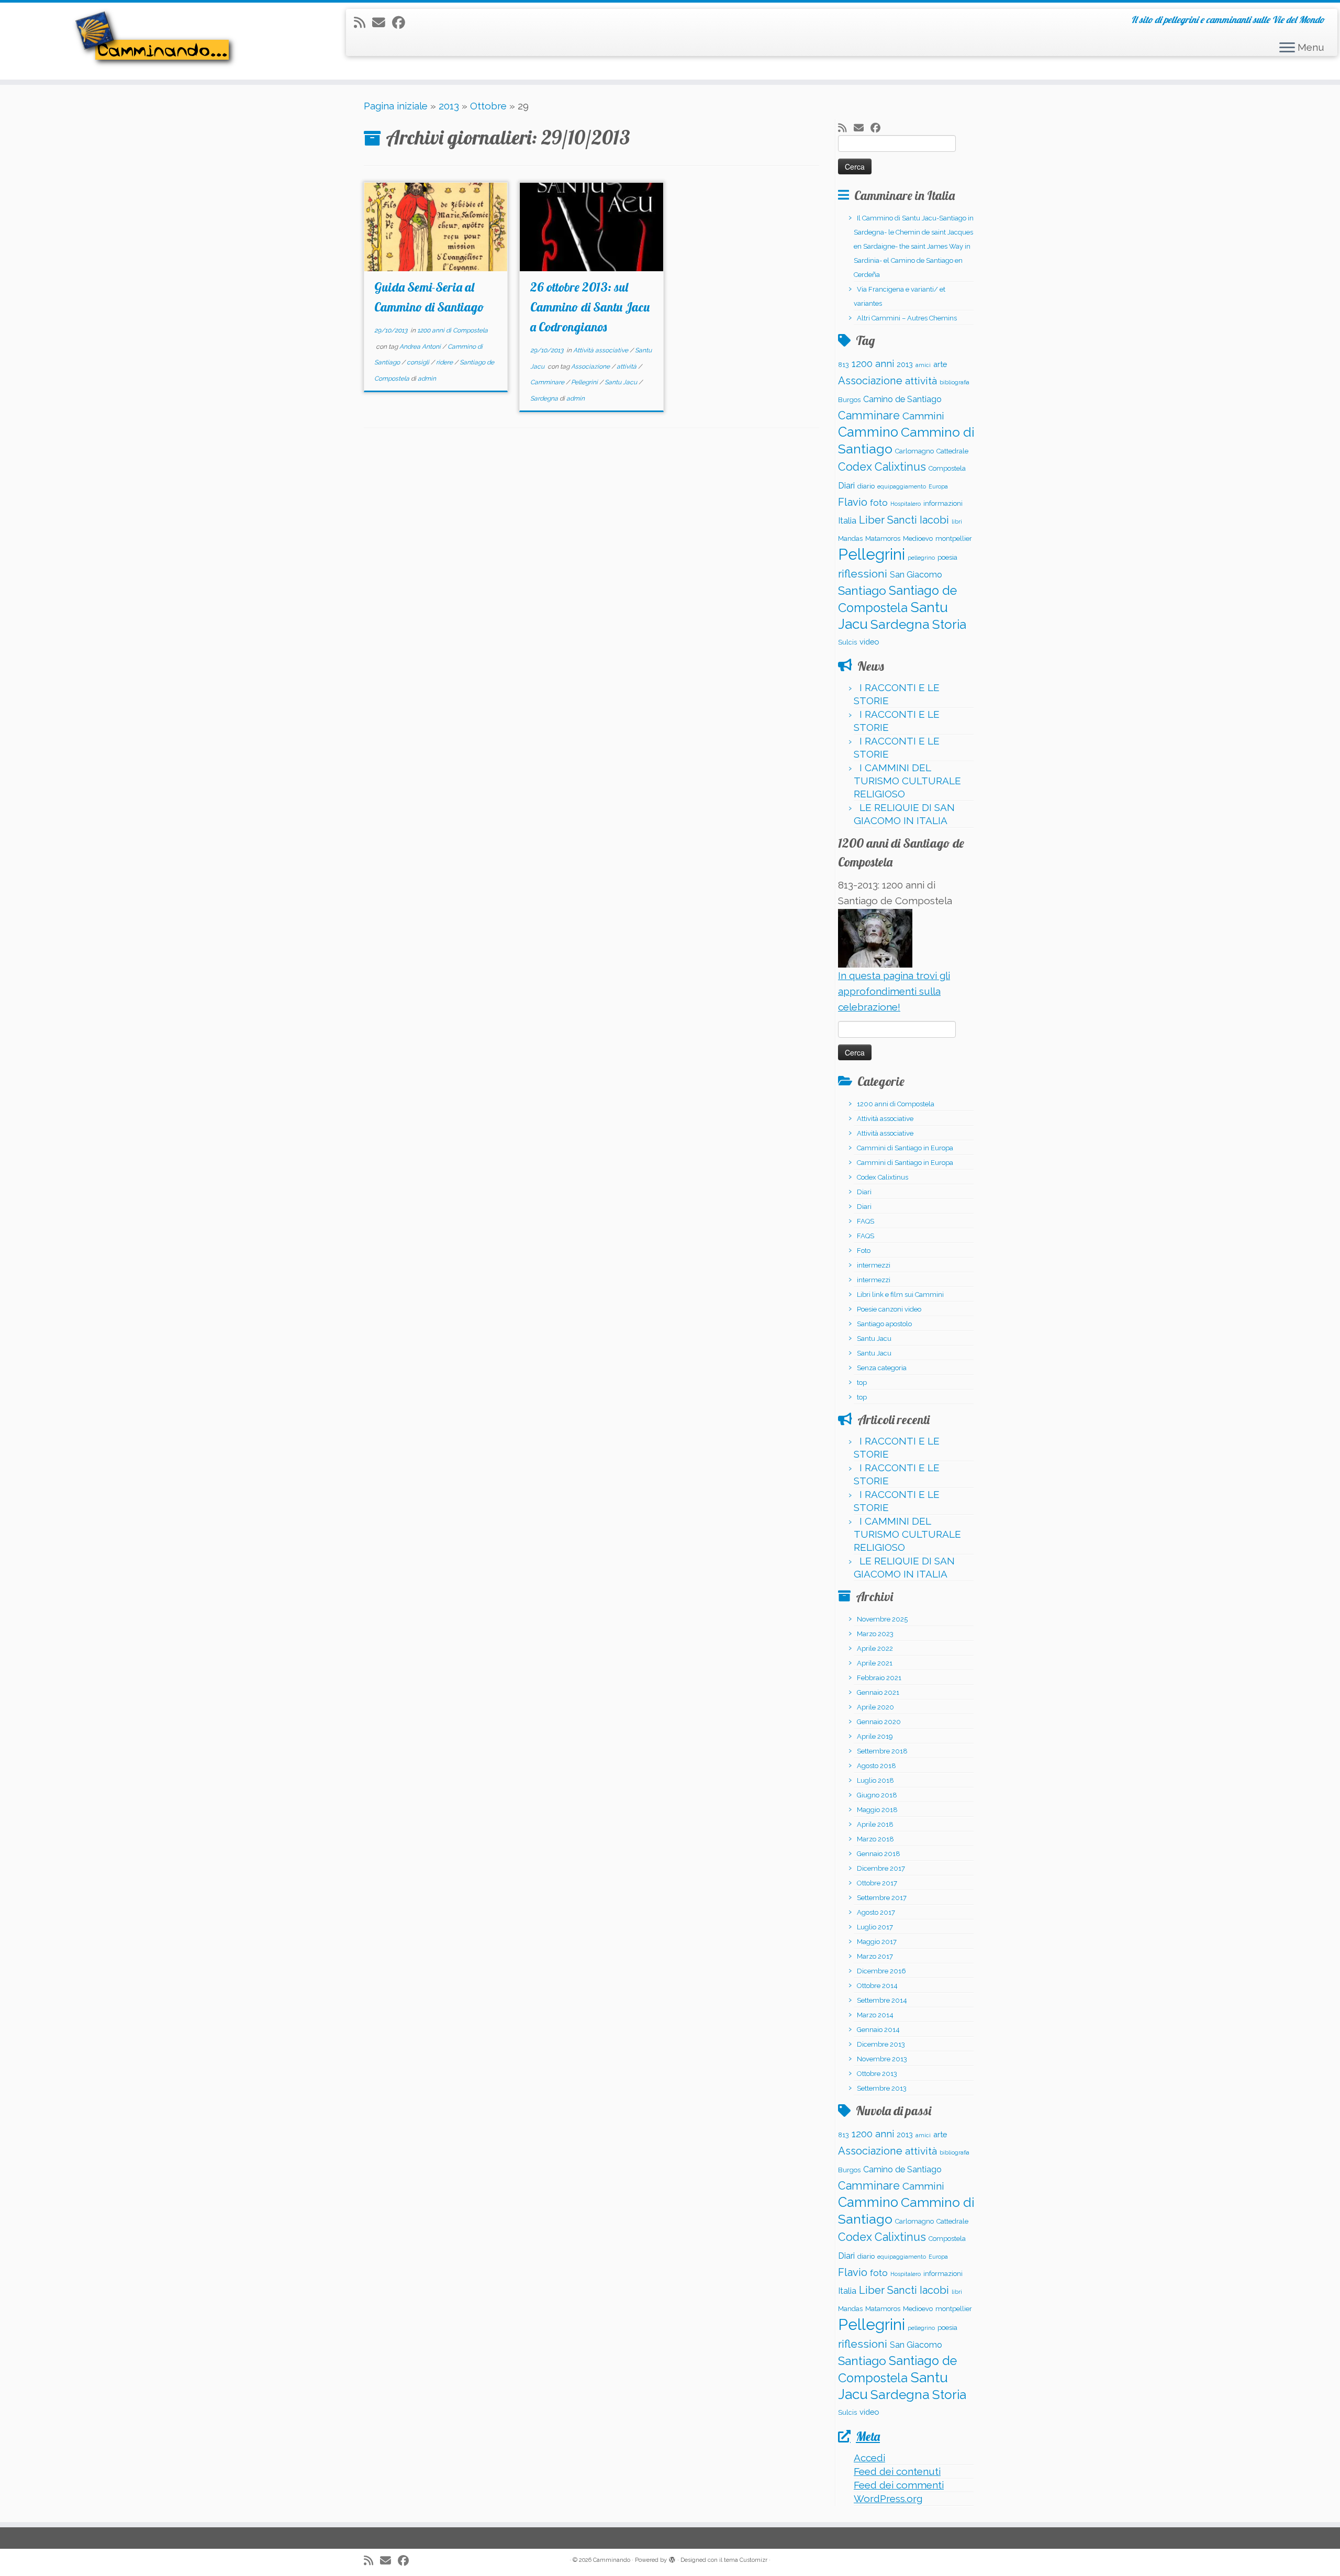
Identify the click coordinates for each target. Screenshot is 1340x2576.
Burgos (849, 400)
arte (940, 364)
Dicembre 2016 (881, 1971)
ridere (445, 362)
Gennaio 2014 (878, 2030)
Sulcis (847, 642)
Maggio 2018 (877, 1810)
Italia (847, 521)
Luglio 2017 (875, 1927)
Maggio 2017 (877, 1942)
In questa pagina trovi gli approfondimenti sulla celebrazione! (894, 991)
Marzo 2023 (875, 1634)
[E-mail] (382, 23)
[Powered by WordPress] (672, 2558)
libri (957, 521)
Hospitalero (906, 504)
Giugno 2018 (877, 1795)
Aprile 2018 (875, 1824)
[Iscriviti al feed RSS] (363, 23)
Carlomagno (914, 451)
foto (879, 503)
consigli (419, 362)
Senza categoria (882, 1368)
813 (844, 365)
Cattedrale (952, 451)
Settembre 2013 (882, 2088)
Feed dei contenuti (897, 2471)
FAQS (866, 1221)
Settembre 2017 (882, 1898)
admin (427, 379)
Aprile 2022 (875, 1648)
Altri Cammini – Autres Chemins (907, 318)
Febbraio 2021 (879, 1678)
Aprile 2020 (875, 1707)
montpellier (954, 538)
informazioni (943, 503)
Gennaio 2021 (878, 1692)
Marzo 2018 (875, 1839)
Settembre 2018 (882, 1751)
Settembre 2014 (882, 2000)
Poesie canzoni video (889, 1309)
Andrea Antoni (421, 347)
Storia (949, 624)
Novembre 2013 (882, 2059)
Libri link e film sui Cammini (900, 1295)
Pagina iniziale (396, 106)
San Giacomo (916, 575)
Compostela (947, 468)
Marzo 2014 (875, 2015)
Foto (864, 1251)
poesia (947, 557)
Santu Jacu (622, 382)
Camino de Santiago (902, 399)
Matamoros (883, 538)
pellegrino (921, 558)
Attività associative (601, 350)
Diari (846, 486)
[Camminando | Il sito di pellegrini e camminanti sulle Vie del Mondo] (155, 41)
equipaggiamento (902, 486)
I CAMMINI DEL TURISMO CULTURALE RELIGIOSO (907, 781)
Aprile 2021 (875, 1663)
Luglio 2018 (875, 1780)
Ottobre (488, 106)
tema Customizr (746, 2560)
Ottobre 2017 (877, 1883)
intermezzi (874, 1265)
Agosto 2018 (876, 1766)
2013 (449, 106)
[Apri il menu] (1287, 48)
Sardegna (545, 398)
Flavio (853, 502)
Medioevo (918, 538)
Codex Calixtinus (882, 467)
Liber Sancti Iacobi (904, 520)
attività (627, 367)
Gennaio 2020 (879, 1722)
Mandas (850, 538)
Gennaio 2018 (879, 1854)
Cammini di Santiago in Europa (905, 1148)
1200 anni (873, 364)
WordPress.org (888, 2499)
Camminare (548, 382)
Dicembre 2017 (881, 1868)
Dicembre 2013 (881, 2044)
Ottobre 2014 (877, 1986)
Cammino (868, 432)
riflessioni (863, 574)
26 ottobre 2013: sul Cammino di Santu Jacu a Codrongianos (590, 307)
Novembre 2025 (882, 1619)
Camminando (612, 2560)
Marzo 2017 (875, 1956)
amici (923, 365)
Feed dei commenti (899, 2485)
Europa (938, 486)
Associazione (591, 367)
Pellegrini (585, 382)
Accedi (869, 2458)
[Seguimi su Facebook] (402, 23)
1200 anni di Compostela (453, 330)
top (862, 1383)
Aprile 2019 (875, 1736)
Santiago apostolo (884, 1324)
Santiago (862, 591)
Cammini (923, 416)
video (869, 642)
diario (866, 486)
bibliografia (954, 382)
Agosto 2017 (876, 1912)
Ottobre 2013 (877, 2074)
